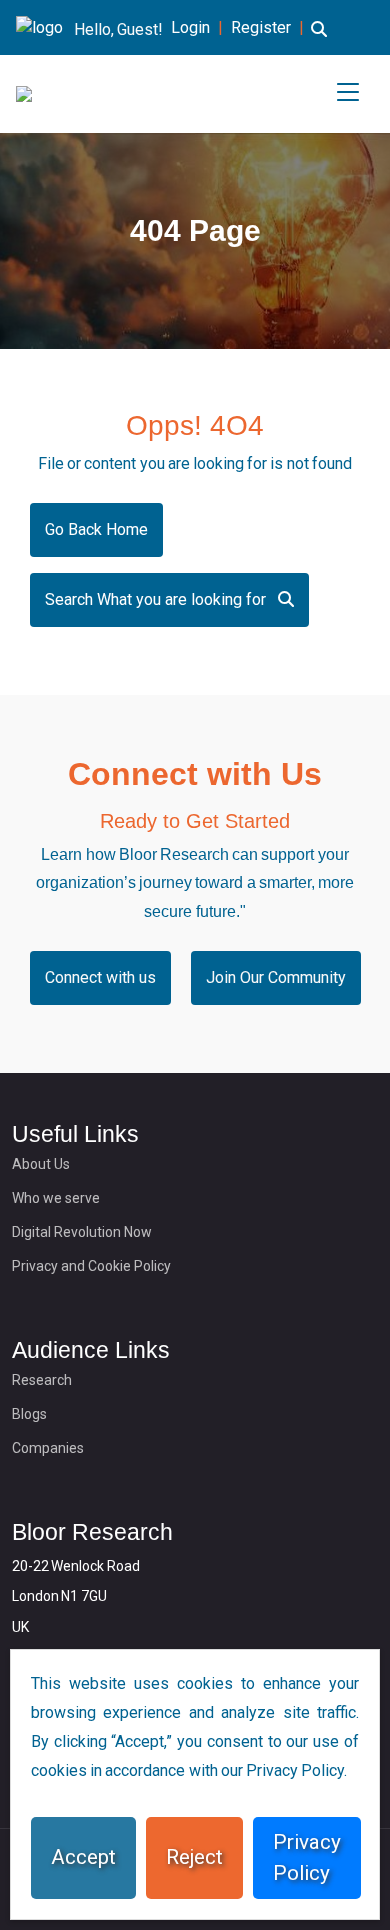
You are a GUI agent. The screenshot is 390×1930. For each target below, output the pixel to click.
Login (190, 27)
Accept (83, 1857)
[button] (319, 41)
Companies (48, 1448)
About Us (41, 1164)
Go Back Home (96, 529)
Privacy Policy (307, 1857)
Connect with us (100, 977)
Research (42, 1380)
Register (261, 27)
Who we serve (56, 1198)
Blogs (29, 1414)
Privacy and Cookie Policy (91, 1266)
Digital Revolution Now (82, 1232)
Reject (194, 1857)
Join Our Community (276, 977)
